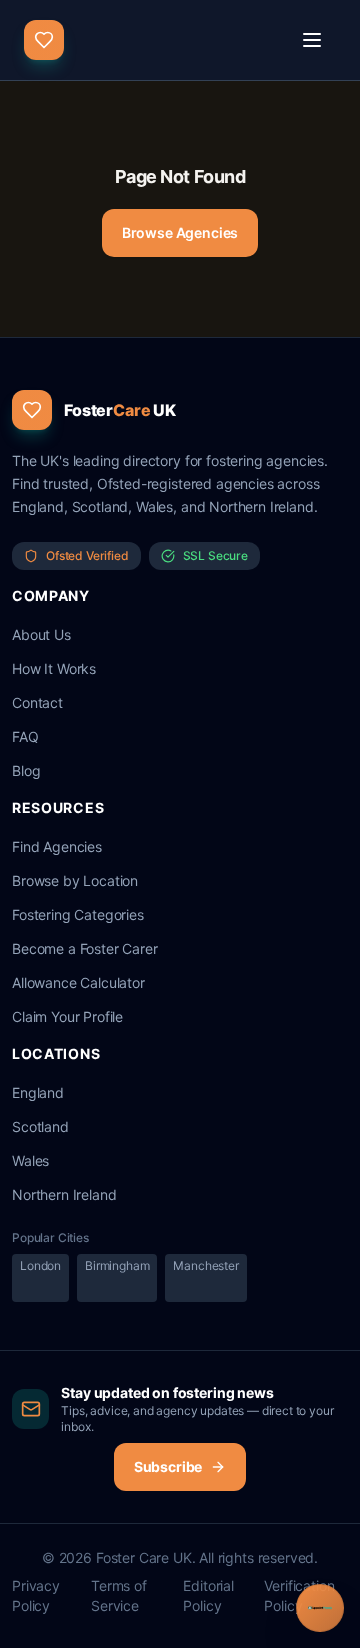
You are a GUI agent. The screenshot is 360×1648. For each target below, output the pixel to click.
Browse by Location (75, 880)
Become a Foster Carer (85, 948)
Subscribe (168, 1466)
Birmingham (117, 1265)
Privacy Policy (36, 1595)
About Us (41, 634)
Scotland (40, 1126)
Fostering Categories (78, 914)
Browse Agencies (180, 232)
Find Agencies (57, 846)
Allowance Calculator (78, 982)
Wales (30, 1160)
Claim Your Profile (67, 1016)
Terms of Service (119, 1595)
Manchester (205, 1265)
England (38, 1092)
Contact (37, 702)
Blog (26, 770)
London (40, 1265)
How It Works (54, 668)
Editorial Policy (208, 1595)
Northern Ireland (64, 1194)
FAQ (25, 736)
